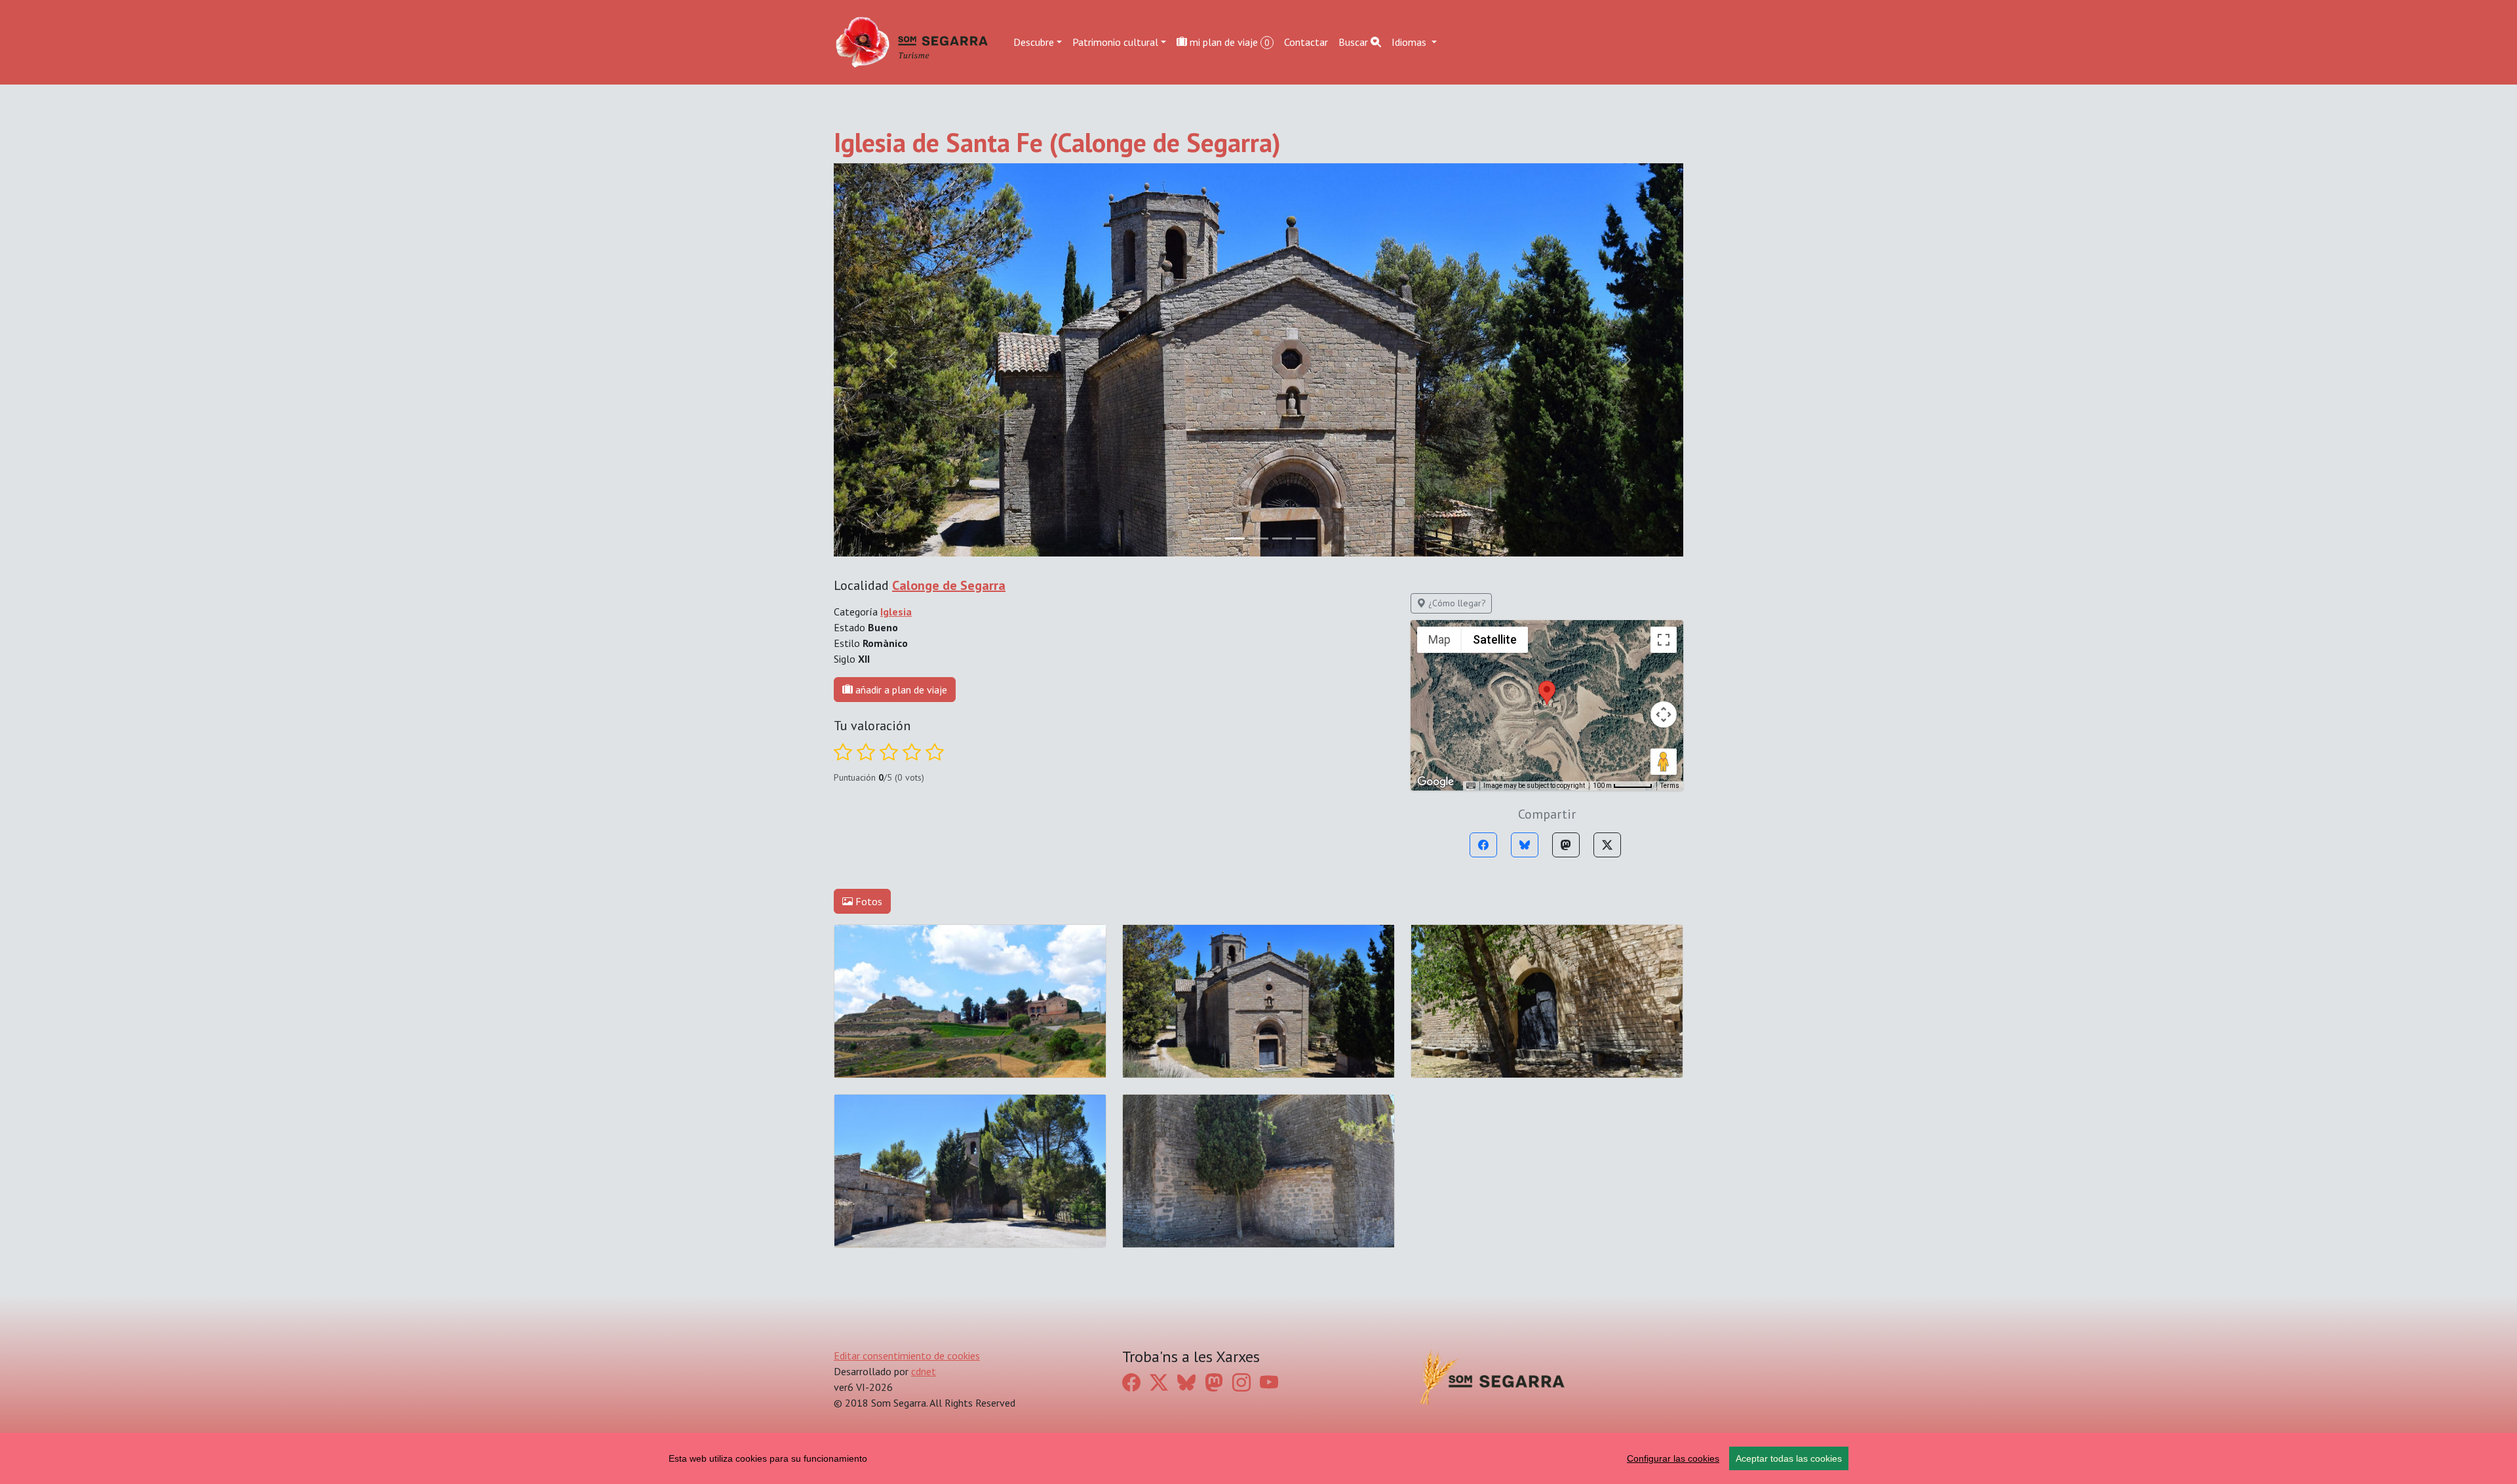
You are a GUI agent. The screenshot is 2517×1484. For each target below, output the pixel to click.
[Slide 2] (1258, 538)
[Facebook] (1483, 845)
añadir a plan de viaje (900, 690)
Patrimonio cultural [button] (1115, 42)
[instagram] (1241, 1382)
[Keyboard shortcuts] (1471, 786)
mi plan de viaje (1228, 42)
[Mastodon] (1566, 845)
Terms (1670, 786)
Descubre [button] (1034, 42)
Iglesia (896, 612)
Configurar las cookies (1673, 1458)
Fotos (868, 901)
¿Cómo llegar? (1456, 603)
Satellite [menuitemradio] (1495, 639)
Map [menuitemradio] (1439, 639)
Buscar (1355, 42)
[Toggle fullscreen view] (1664, 640)
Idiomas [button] (1410, 42)
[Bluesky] (1525, 845)
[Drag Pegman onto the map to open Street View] (1664, 762)
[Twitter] (1607, 845)
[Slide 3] (1282, 538)
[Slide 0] (1211, 538)
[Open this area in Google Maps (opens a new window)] (1435, 782)
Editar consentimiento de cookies (907, 1356)
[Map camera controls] (1664, 714)
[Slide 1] (1235, 538)
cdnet (924, 1371)
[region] (1258, 1458)
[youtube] (1269, 1382)
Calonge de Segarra (949, 585)
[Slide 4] (1306, 538)
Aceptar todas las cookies (1789, 1458)
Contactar (1306, 42)
